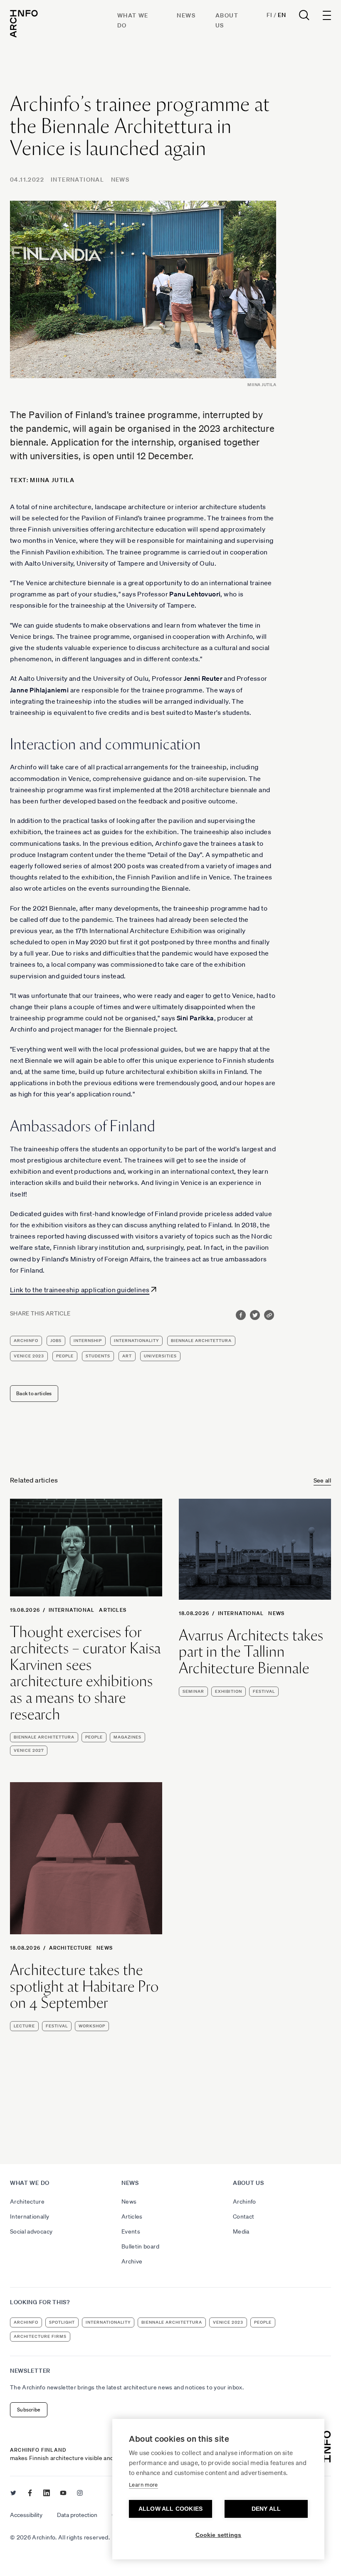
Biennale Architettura (201, 1341)
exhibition (229, 1691)
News (186, 15)
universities (160, 1356)
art (127, 1356)
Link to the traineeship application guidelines (80, 1290)
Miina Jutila (52, 480)
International (77, 180)
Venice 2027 (29, 1750)
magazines (127, 1737)
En (282, 15)
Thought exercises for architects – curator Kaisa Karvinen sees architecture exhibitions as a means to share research (85, 1673)
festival (264, 1691)
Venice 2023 (29, 1356)
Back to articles (34, 1393)
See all (322, 1480)
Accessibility (26, 2515)
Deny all (266, 2509)
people (65, 1356)
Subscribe (29, 2410)
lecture (24, 2026)
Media (241, 2231)
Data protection (77, 2515)
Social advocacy (31, 2231)
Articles (113, 1610)
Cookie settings (219, 2535)
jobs (56, 1341)
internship (88, 1341)
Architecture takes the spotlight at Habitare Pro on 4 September (84, 1986)
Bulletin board (140, 2246)
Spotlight (62, 2322)
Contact (243, 2216)
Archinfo (26, 1341)
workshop (92, 2026)
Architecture (70, 1948)
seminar (193, 1691)
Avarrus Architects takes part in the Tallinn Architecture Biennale (251, 1652)
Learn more (143, 2485)
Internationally (30, 2216)
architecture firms (40, 2336)
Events (131, 2231)
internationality (136, 1341)
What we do (30, 2183)
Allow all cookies (170, 2509)
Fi (269, 15)
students (98, 1356)
